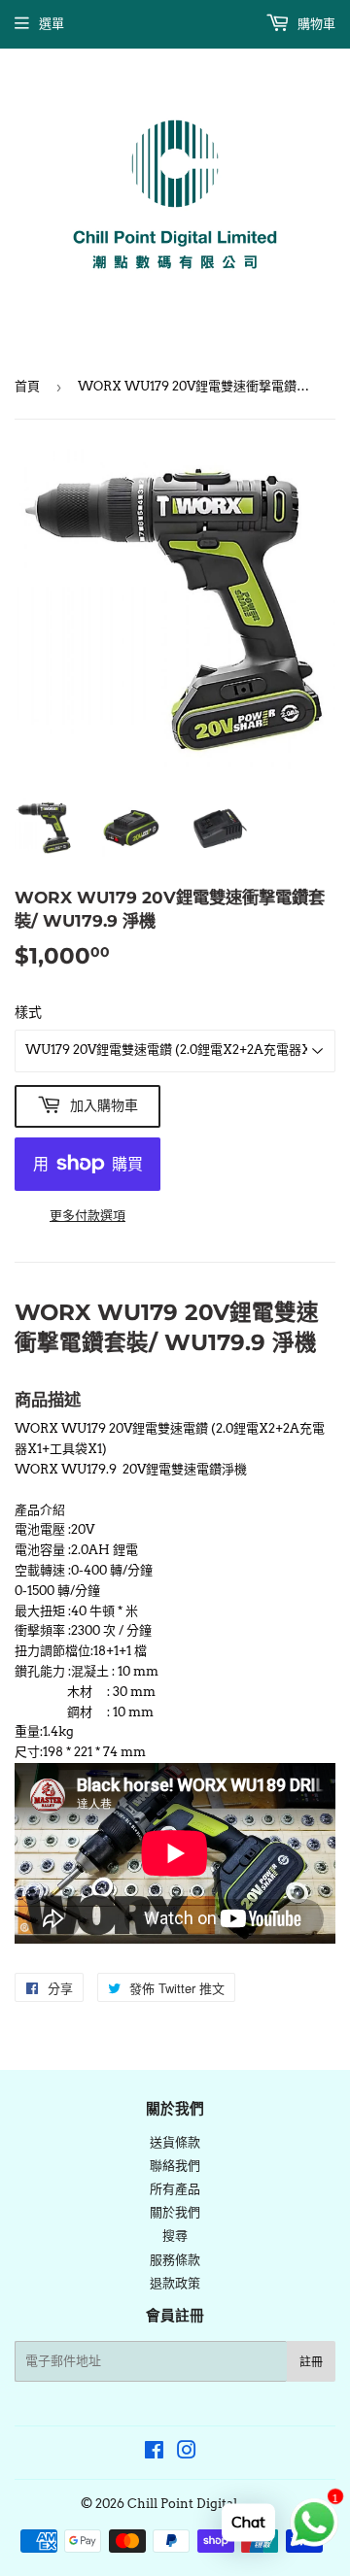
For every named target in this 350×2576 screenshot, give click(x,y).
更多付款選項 (87, 1216)
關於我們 (175, 2212)
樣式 (28, 1012)
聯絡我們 (175, 2166)
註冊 (311, 2362)
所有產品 (175, 2189)
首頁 (27, 386)
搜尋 (175, 2236)
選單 (52, 24)
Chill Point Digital (182, 2504)
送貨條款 (175, 2142)
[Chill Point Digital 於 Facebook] (154, 2453)
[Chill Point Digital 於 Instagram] (187, 2453)
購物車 (315, 24)
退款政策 (175, 2283)
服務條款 (175, 2260)
